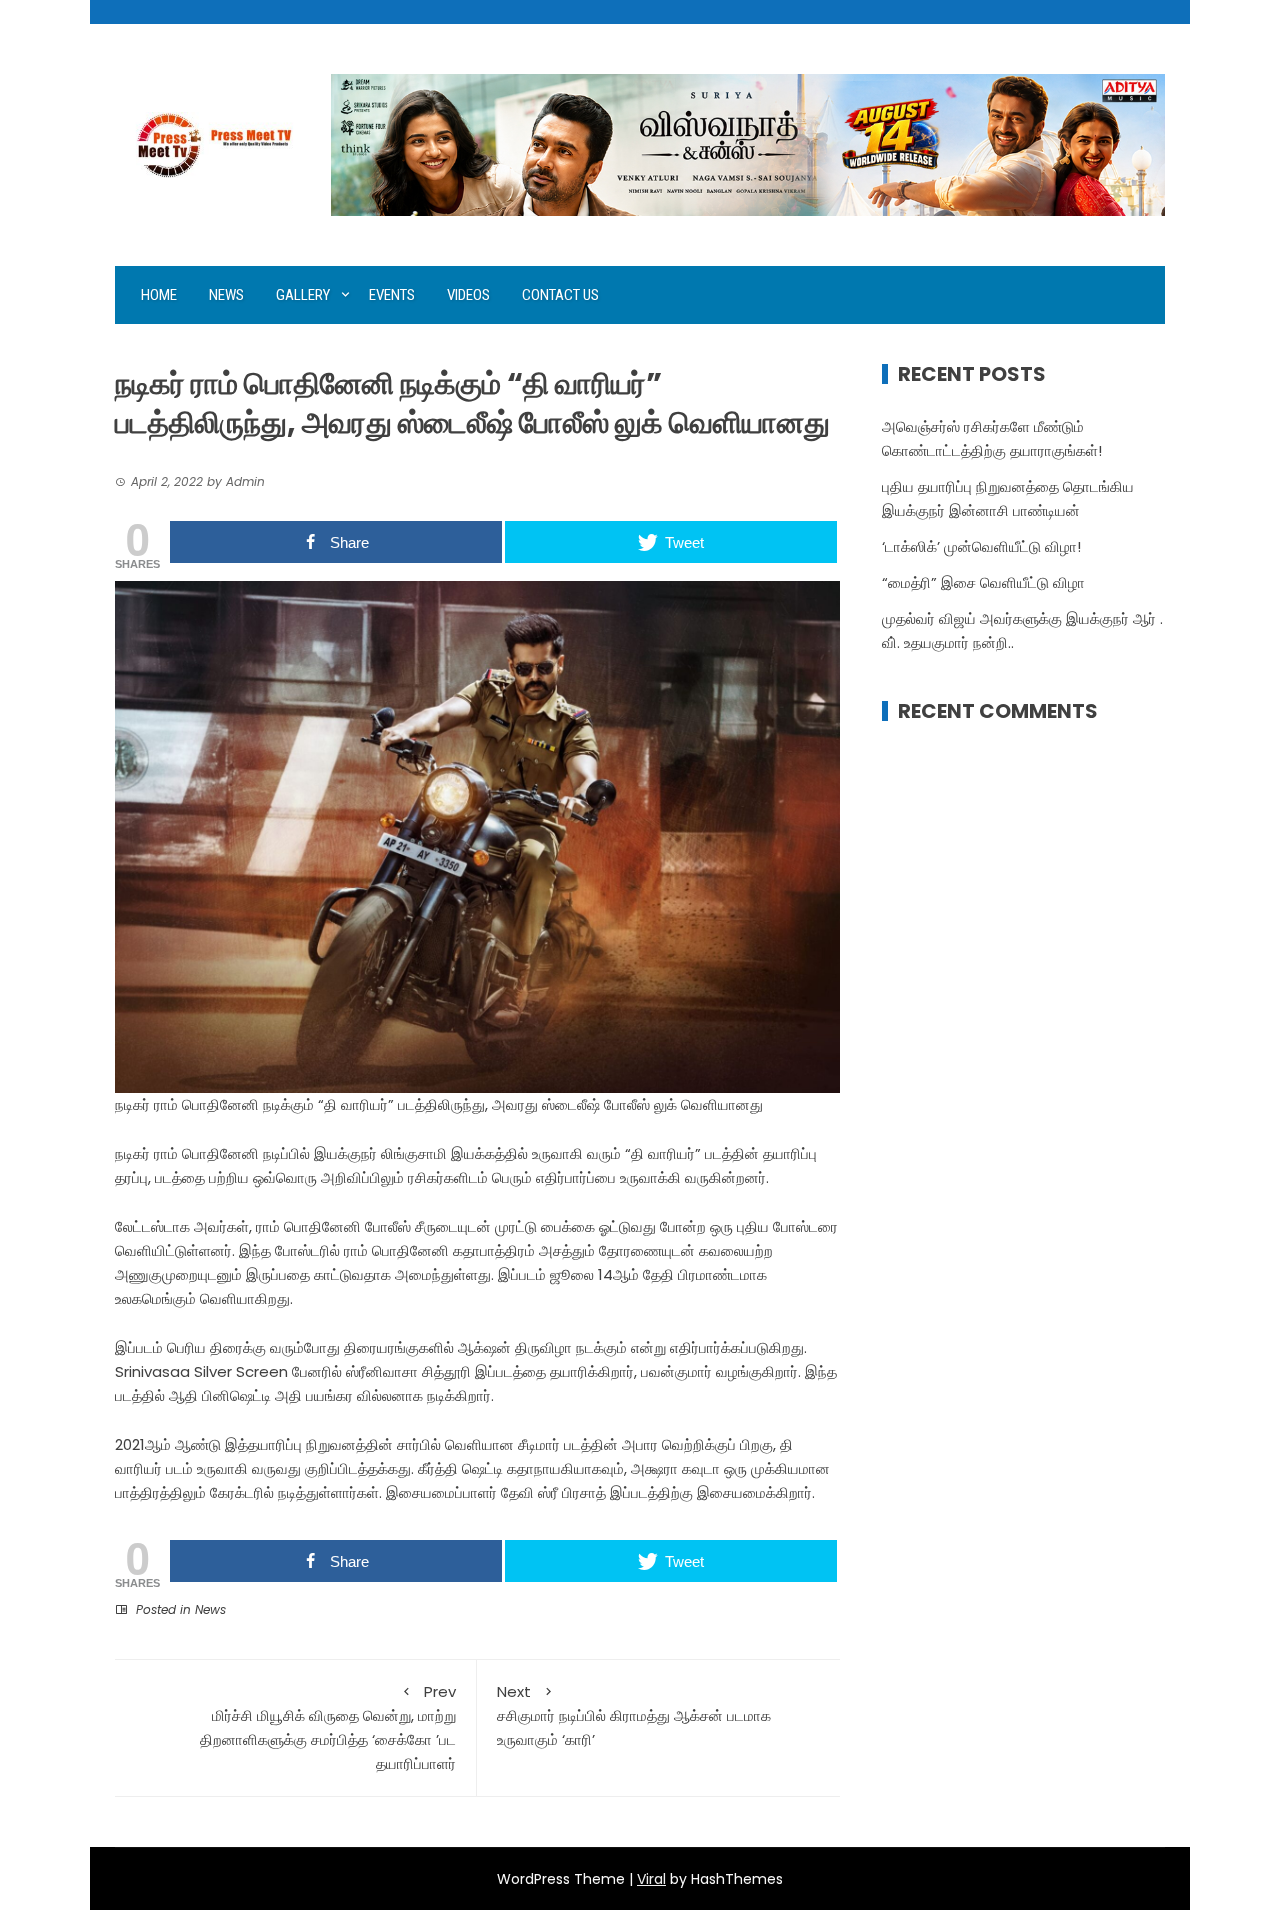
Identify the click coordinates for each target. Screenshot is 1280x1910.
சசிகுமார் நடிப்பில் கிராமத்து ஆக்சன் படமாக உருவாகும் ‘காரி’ (634, 1715)
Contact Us (560, 295)
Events (392, 295)
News (226, 295)
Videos (468, 295)
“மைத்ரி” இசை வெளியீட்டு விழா (983, 582)
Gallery (303, 295)
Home (159, 295)
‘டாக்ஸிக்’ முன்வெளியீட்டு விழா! (981, 546)
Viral (651, 1879)
